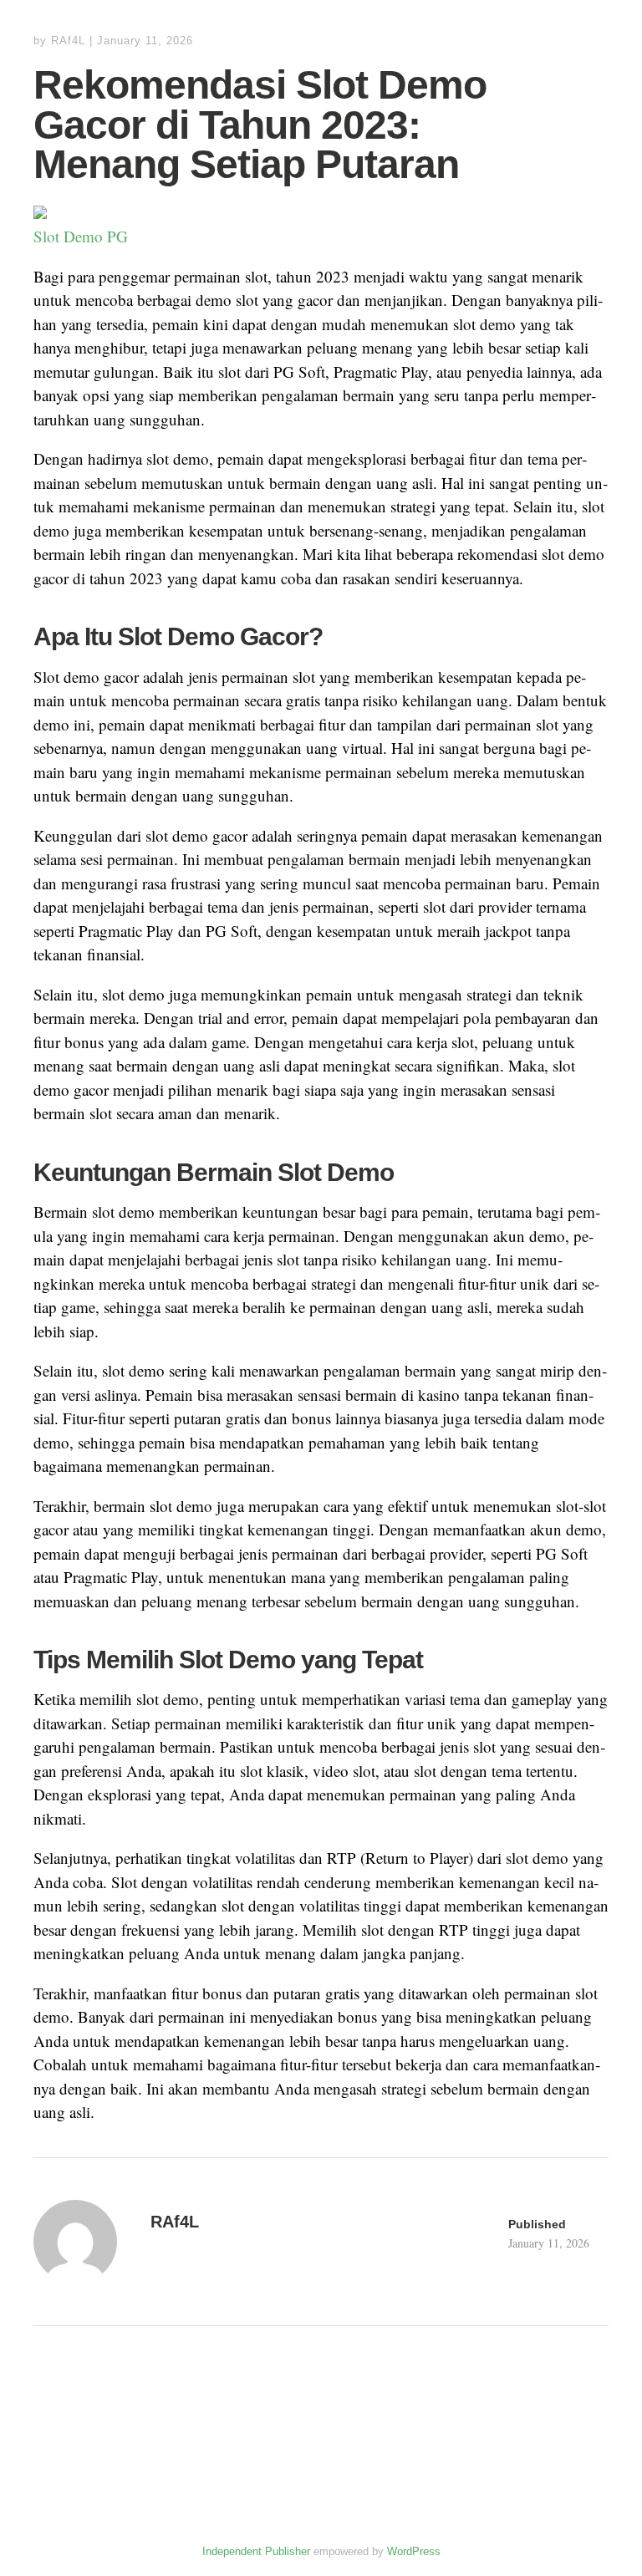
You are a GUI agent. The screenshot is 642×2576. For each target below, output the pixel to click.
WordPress (414, 2551)
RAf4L (68, 41)
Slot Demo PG (81, 236)
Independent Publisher (256, 2551)
